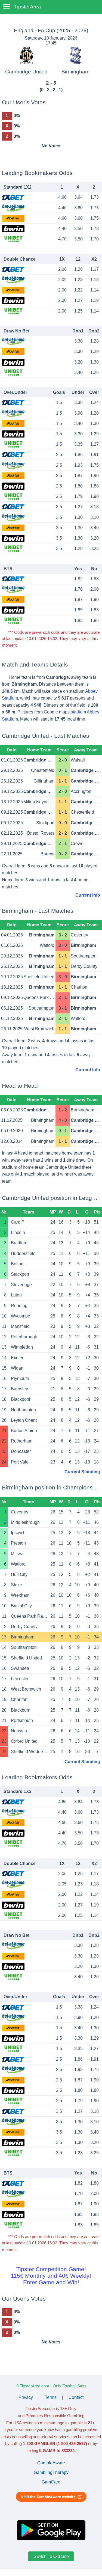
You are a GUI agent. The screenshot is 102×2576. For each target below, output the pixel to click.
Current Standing (82, 1472)
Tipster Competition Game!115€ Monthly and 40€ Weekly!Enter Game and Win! (51, 2276)
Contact (76, 2397)
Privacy (26, 2397)
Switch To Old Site (51, 2556)
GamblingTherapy (51, 2472)
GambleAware (51, 2463)
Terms (51, 2397)
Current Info (88, 895)
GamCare (51, 2482)
